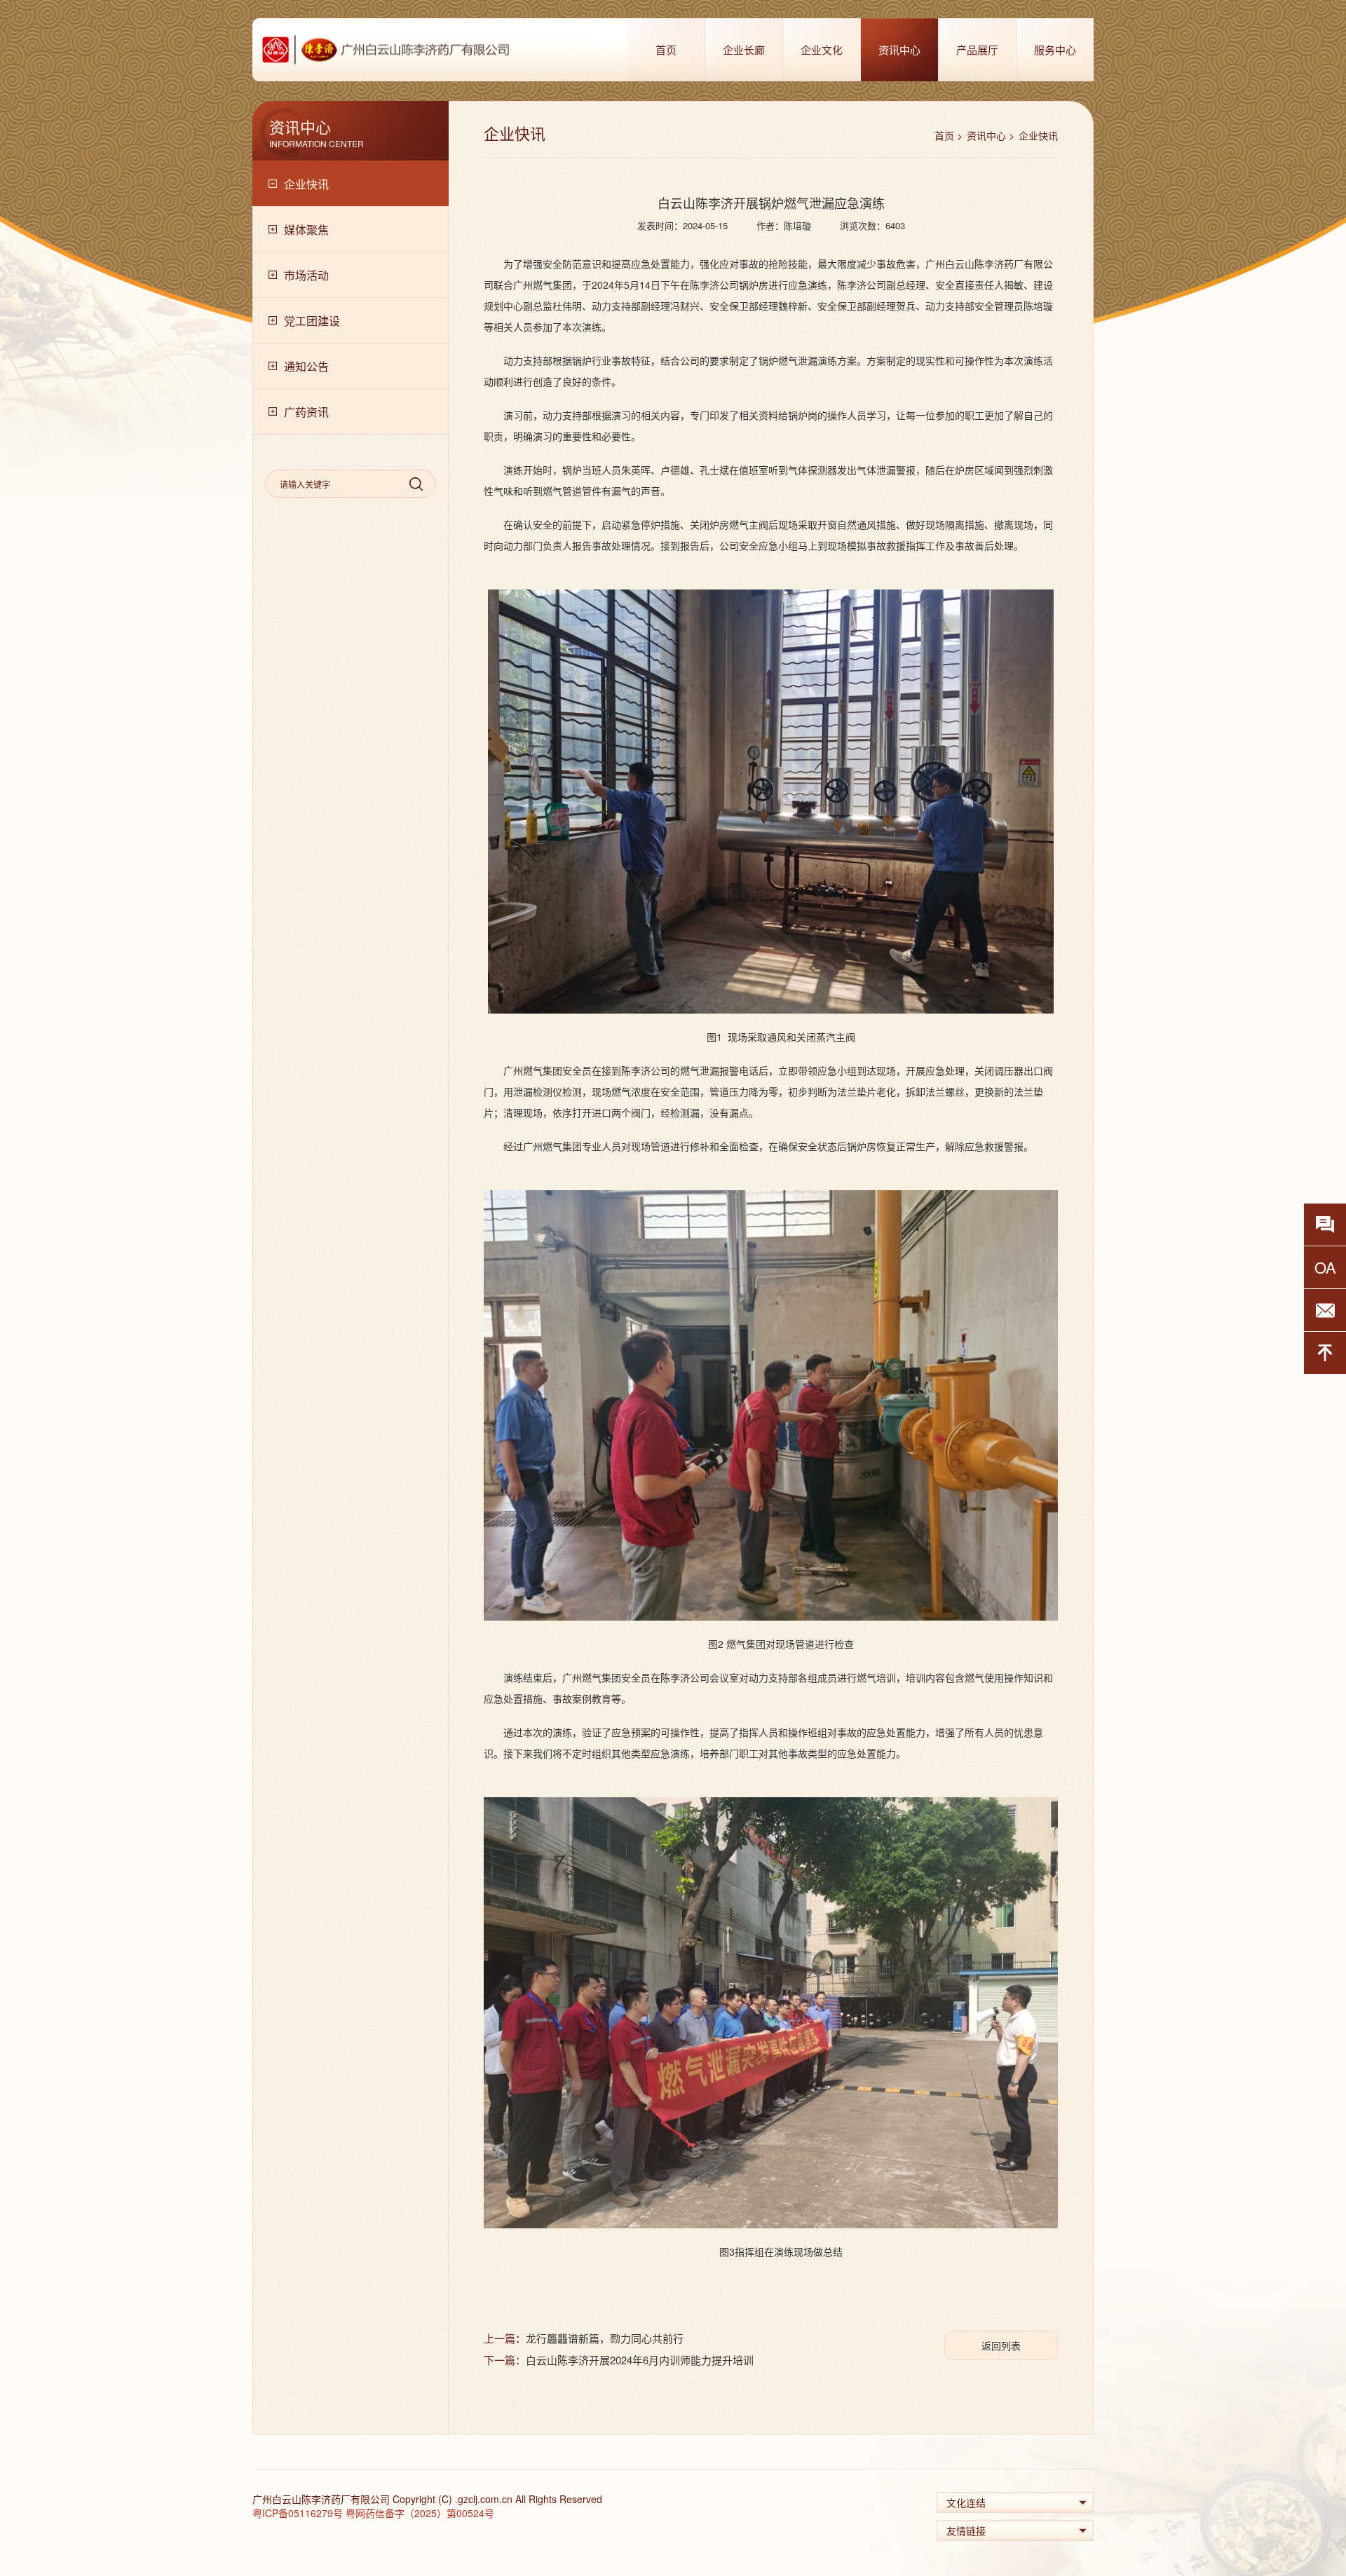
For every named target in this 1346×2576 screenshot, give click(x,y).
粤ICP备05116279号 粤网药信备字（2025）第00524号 (373, 2513)
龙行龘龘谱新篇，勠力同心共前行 (605, 2338)
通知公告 (306, 366)
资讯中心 (899, 49)
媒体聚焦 (306, 230)
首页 (666, 49)
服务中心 (1055, 49)
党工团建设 (312, 321)
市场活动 (306, 275)
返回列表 (1001, 2345)
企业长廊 (744, 49)
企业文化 (822, 49)
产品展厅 (977, 49)
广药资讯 (306, 412)
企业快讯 (306, 184)
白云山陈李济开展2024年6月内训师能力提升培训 (640, 2360)
